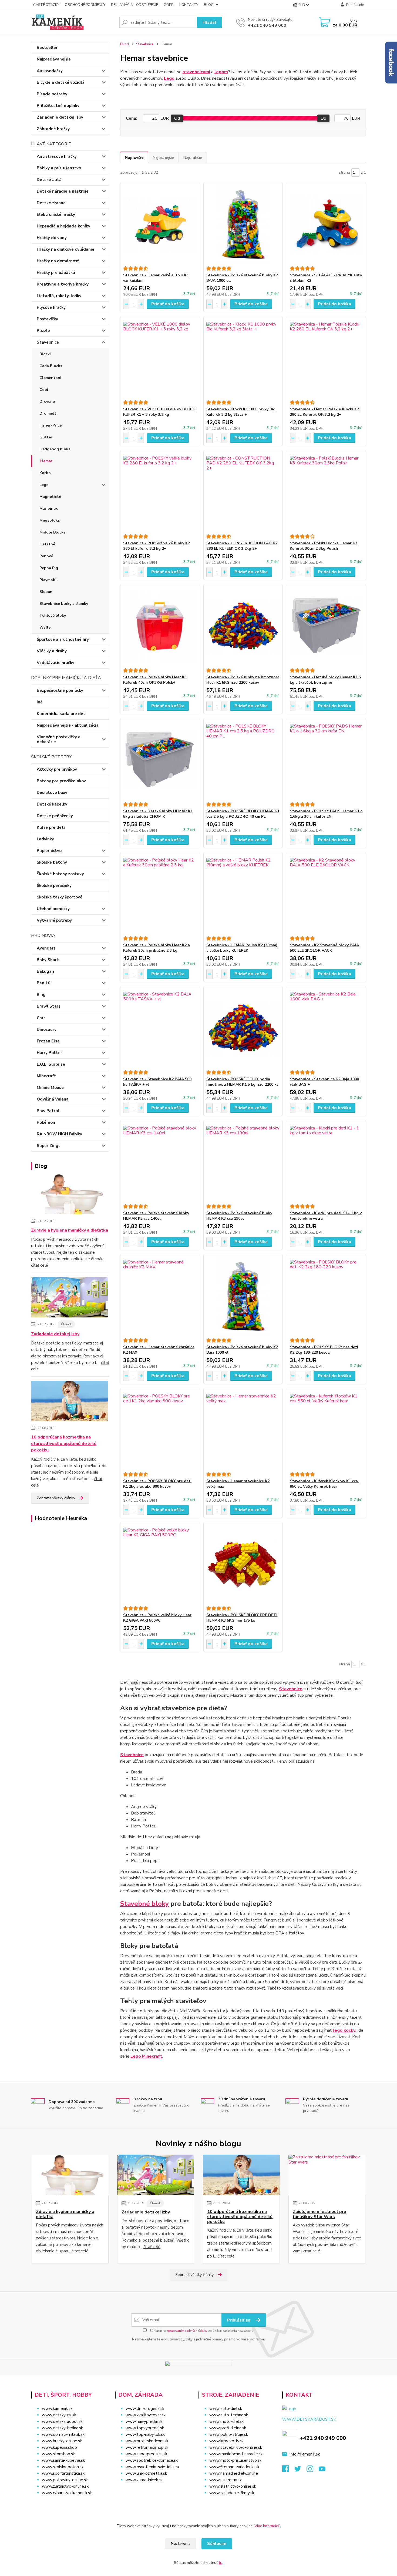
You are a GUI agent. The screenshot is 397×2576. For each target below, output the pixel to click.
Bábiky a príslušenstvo (59, 168)
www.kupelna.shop (59, 2447)
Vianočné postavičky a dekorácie (59, 739)
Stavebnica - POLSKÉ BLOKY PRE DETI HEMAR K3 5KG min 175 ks (242, 1618)
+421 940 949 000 (267, 25)
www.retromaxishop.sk (147, 2447)
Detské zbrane (51, 203)
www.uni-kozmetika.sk (146, 2473)
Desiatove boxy (52, 793)
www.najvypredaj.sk (144, 2421)
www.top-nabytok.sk (145, 2434)
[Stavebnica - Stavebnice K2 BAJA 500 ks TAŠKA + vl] (160, 1028)
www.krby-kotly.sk (226, 2441)
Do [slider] (323, 118)
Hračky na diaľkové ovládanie (65, 249)
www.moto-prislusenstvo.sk (235, 2460)
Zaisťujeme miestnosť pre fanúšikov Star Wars (319, 2214)
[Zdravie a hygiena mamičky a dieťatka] (70, 1195)
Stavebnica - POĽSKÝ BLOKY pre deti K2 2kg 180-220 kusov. (324, 1350)
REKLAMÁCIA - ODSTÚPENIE (134, 5)
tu (221, 2563)
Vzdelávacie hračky (55, 663)
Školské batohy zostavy (60, 874)
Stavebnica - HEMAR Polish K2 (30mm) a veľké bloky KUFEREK (242, 948)
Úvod (125, 44)
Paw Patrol (48, 1111)
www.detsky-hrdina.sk (62, 2428)
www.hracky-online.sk (62, 2441)
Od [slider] (177, 118)
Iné (40, 702)
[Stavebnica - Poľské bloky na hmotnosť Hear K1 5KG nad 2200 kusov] (243, 626)
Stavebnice (48, 342)
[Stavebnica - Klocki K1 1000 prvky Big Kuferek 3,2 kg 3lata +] (243, 358)
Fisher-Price (51, 425)
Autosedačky (50, 71)
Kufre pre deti (51, 827)
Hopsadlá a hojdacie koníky (63, 226)
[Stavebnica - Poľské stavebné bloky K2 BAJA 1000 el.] (243, 224)
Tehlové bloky (53, 616)
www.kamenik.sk (57, 2409)
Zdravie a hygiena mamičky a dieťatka (70, 1230)
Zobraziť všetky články (56, 1498)
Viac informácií (267, 2526)
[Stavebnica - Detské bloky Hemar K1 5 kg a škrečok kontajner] (326, 626)
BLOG (209, 5)
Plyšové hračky (51, 307)
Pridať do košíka (168, 304)
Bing (41, 995)
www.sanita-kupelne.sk (63, 2460)
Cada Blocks (51, 366)
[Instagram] (313, 2470)
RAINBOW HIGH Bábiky (59, 1134)
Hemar (46, 461)
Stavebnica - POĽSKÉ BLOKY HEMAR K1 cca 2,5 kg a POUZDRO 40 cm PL (243, 814)
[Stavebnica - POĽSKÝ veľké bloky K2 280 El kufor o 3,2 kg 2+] (160, 492)
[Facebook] (288, 2470)
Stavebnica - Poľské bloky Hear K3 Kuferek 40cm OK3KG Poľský (155, 680)
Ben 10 (43, 983)
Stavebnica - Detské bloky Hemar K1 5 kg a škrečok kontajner (325, 680)
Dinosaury (47, 1029)
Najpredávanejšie (54, 59)
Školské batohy (52, 862)
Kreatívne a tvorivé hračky (63, 284)
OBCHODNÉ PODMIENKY (85, 5)
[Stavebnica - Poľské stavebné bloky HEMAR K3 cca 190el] (243, 1162)
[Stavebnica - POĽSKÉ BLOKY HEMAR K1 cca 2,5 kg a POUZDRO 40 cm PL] (243, 760)
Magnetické (50, 497)
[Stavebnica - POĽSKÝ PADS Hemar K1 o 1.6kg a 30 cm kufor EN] (326, 760)
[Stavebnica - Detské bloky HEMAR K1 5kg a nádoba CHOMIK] (160, 760)
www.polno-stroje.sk (229, 2434)
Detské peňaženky (55, 816)
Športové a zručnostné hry (63, 639)
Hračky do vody (52, 238)
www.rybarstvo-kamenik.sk (67, 2493)
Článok (66, 1324)
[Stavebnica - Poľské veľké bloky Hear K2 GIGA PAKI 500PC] (160, 1564)
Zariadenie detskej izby (60, 117)
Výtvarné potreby (54, 920)
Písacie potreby (52, 94)
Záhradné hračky (53, 129)
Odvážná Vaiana (53, 1099)
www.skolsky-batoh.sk (63, 2467)
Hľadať (209, 22)
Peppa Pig (49, 568)
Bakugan (45, 971)
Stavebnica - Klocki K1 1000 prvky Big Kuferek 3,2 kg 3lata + (241, 412)
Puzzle (43, 331)
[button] (153, 2491)
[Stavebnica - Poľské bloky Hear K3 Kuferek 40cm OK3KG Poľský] (160, 626)
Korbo (45, 473)
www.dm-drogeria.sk (145, 2409)
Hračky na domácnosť (58, 261)
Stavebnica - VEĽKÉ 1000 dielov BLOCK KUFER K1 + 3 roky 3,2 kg (159, 412)
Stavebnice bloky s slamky (64, 604)
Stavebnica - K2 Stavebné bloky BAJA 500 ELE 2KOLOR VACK (324, 948)
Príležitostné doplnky (58, 106)
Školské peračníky (54, 886)
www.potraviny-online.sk (65, 2480)
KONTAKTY (189, 5)
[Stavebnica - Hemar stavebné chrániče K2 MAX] (160, 1296)
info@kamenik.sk (305, 2454)
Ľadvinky (45, 839)
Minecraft (46, 1076)
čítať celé (40, 1265)
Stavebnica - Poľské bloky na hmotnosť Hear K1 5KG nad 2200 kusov (243, 680)
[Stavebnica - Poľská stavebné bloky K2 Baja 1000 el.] (243, 1296)
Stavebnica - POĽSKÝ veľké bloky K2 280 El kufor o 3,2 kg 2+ (157, 546)
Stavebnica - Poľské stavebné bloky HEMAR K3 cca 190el (239, 1216)
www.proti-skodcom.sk (147, 2441)
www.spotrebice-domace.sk (152, 2460)
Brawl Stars (49, 1006)
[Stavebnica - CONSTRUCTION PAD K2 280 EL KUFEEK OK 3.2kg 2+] (243, 492)
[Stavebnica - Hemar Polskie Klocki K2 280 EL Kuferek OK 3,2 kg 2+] (326, 358)
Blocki (45, 354)
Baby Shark (48, 960)
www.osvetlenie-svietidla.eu (152, 2467)
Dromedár (49, 413)
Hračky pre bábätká (56, 273)
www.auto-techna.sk (229, 2415)
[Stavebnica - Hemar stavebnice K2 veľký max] (243, 1430)
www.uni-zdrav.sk (225, 2480)
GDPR (169, 5)
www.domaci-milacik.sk (63, 2434)
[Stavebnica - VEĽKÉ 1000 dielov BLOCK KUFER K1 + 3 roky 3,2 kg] (160, 358)
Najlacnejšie (163, 157)
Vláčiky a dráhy (52, 651)
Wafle (45, 627)
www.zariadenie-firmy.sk (232, 2493)
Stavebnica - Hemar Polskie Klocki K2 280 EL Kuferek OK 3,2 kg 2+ (324, 412)
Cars (41, 1018)
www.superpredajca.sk (146, 2454)
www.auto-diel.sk (226, 2409)
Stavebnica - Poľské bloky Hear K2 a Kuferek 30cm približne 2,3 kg (157, 948)
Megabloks (50, 520)
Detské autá (49, 180)
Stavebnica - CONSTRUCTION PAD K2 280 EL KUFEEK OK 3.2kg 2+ (242, 546)
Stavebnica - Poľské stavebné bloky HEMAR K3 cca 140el (156, 1216)
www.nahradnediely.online (234, 2473)
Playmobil (49, 580)
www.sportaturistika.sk (63, 2473)
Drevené (47, 402)
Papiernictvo (49, 851)
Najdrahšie (193, 157)
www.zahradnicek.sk (144, 2480)
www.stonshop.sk (58, 2454)
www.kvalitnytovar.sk (146, 2415)
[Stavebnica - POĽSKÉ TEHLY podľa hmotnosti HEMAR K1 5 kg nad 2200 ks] (243, 1028)
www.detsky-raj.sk (59, 2415)
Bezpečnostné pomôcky (60, 690)
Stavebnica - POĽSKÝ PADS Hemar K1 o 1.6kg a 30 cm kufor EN (326, 814)
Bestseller (47, 48)
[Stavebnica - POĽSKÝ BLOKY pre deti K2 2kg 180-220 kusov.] (326, 1296)
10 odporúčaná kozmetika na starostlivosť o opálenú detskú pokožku (64, 1444)
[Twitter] (300, 2470)
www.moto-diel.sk (226, 2421)
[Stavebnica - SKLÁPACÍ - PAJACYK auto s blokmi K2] (326, 224)
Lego (44, 485)
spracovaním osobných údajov (187, 2331)
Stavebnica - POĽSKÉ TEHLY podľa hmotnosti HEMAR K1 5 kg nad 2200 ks (242, 1082)
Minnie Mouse (50, 1088)
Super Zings (49, 1146)
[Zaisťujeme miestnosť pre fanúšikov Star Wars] (327, 2175)
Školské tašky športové (60, 897)
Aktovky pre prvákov (57, 769)
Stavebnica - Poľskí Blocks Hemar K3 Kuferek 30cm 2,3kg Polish (324, 546)
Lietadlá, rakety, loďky (59, 296)
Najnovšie (134, 157)
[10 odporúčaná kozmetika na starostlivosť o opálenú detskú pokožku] (70, 1402)
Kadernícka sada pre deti (62, 714)
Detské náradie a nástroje (63, 191)
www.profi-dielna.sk (228, 2428)
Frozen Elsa (48, 1041)
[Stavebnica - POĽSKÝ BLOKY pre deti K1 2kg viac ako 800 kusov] (160, 1430)
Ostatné (47, 544)
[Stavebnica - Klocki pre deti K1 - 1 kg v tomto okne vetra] (326, 1162)
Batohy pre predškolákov (61, 781)
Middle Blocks (52, 532)
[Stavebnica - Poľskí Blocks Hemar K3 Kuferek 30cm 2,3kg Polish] (326, 492)
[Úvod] (73, 22)
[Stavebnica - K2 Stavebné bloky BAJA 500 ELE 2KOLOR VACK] (326, 894)
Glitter (46, 437)
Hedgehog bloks (55, 449)
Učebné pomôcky (53, 909)
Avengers (46, 948)
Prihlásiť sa (239, 2320)
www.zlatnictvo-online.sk (65, 2486)
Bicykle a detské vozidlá (61, 82)
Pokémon (46, 1122)
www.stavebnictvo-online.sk (236, 2447)
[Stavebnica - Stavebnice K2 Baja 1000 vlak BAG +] (326, 1028)
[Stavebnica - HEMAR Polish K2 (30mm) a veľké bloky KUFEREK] (243, 894)
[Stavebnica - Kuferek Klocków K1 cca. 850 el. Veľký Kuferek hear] (326, 1430)
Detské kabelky (52, 804)
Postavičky (47, 319)
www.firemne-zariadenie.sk (234, 2467)
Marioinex (49, 509)
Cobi (44, 390)
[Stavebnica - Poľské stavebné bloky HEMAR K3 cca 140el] (160, 1162)
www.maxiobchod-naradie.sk (236, 2454)
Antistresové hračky (57, 156)
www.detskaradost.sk (62, 2421)
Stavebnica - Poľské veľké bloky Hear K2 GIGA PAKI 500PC (157, 1618)
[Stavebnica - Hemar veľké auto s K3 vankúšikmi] (160, 224)
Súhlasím (217, 2544)
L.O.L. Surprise (51, 1064)
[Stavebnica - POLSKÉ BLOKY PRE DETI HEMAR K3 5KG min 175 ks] (243, 1564)
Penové (46, 556)
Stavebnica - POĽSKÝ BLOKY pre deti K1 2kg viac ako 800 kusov (157, 1484)
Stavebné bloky (144, 1904)
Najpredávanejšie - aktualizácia (68, 725)
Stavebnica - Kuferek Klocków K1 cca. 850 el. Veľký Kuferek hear (324, 1484)
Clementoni (50, 378)
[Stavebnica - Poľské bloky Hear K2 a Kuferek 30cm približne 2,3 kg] (160, 894)
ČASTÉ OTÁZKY (46, 5)
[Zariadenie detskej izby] (70, 1298)
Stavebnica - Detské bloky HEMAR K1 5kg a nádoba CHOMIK (158, 814)
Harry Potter (49, 1053)
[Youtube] (325, 2470)
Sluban (46, 592)
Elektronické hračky (56, 214)
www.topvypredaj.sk (145, 2428)
